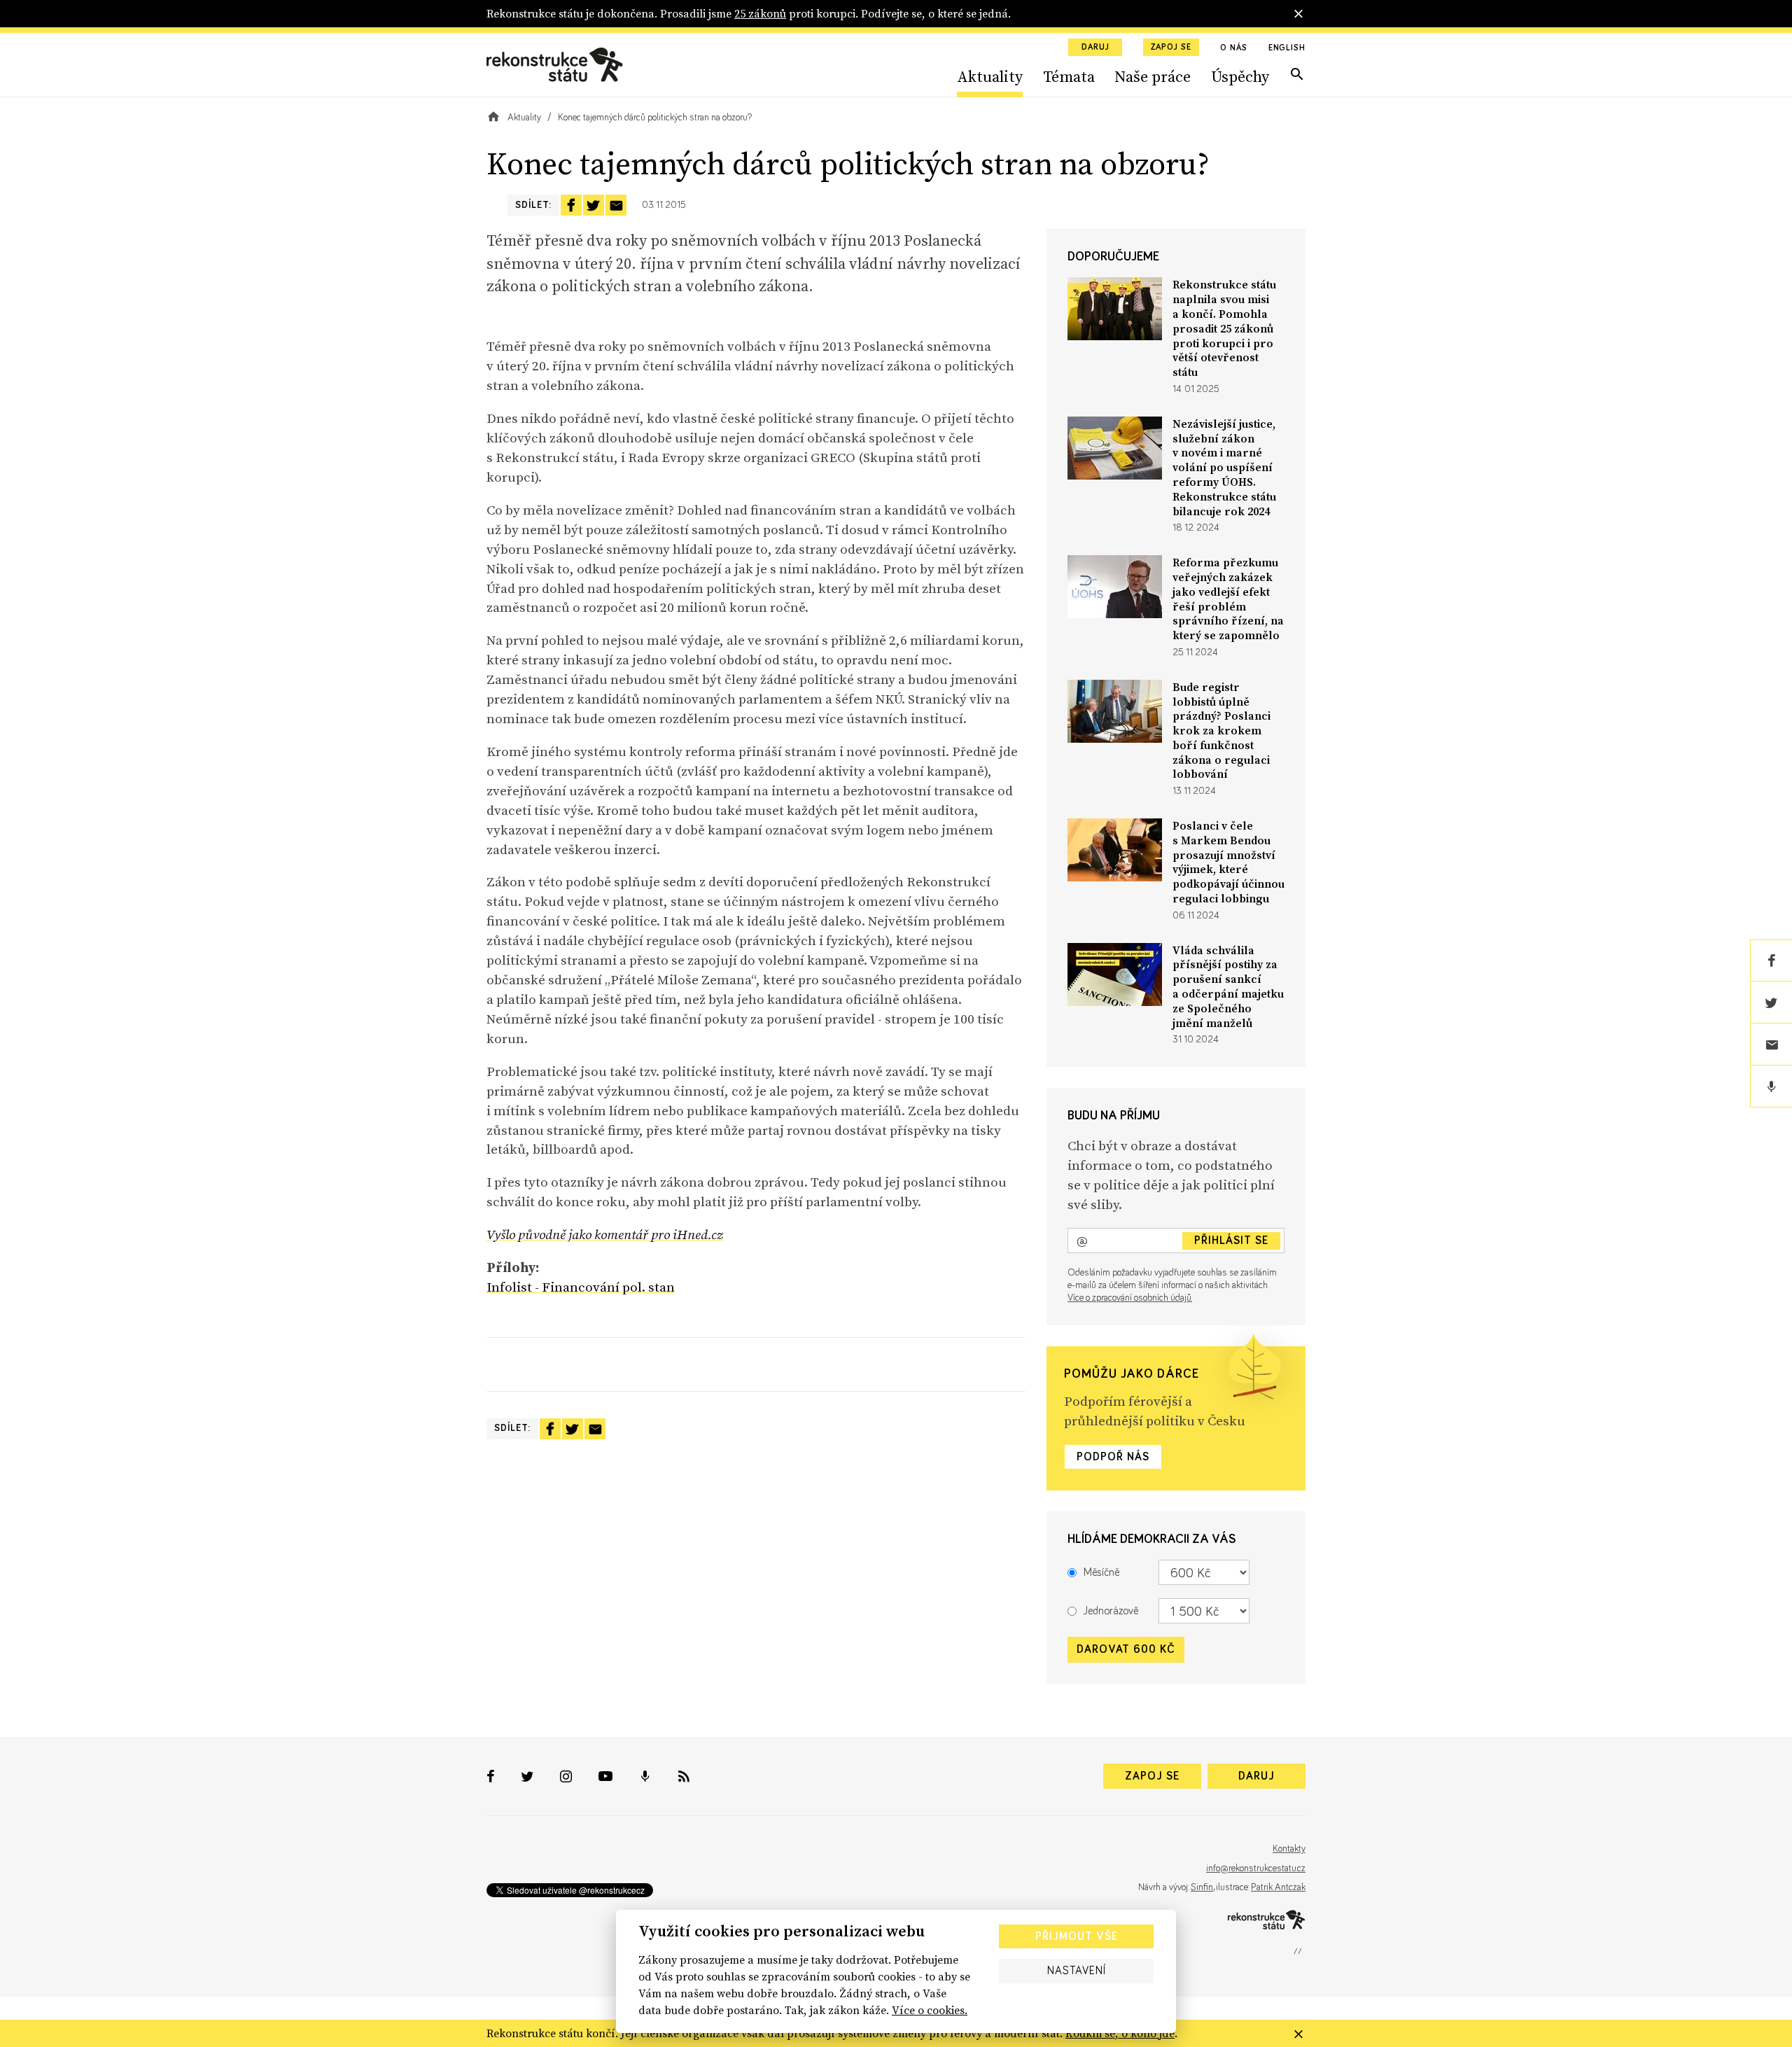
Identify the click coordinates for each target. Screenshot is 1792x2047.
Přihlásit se (1231, 1241)
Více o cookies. (930, 2010)
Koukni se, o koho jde (1120, 2033)
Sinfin (1202, 1887)
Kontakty (1289, 1849)
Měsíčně (1101, 1572)
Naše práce (1153, 76)
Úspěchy (1240, 76)
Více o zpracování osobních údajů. (1130, 1298)
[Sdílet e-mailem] (616, 205)
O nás (1234, 48)
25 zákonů (760, 13)
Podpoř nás (1113, 1457)
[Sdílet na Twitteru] (594, 205)
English (1287, 48)
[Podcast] (1771, 1087)
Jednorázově (1111, 1611)
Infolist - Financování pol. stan (581, 1287)
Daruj (1095, 48)
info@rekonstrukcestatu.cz (1256, 1868)
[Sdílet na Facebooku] (571, 205)
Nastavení (1077, 1971)
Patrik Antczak (1278, 1887)
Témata (1069, 76)
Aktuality (990, 76)
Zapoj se (1171, 48)
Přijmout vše (1077, 1936)
